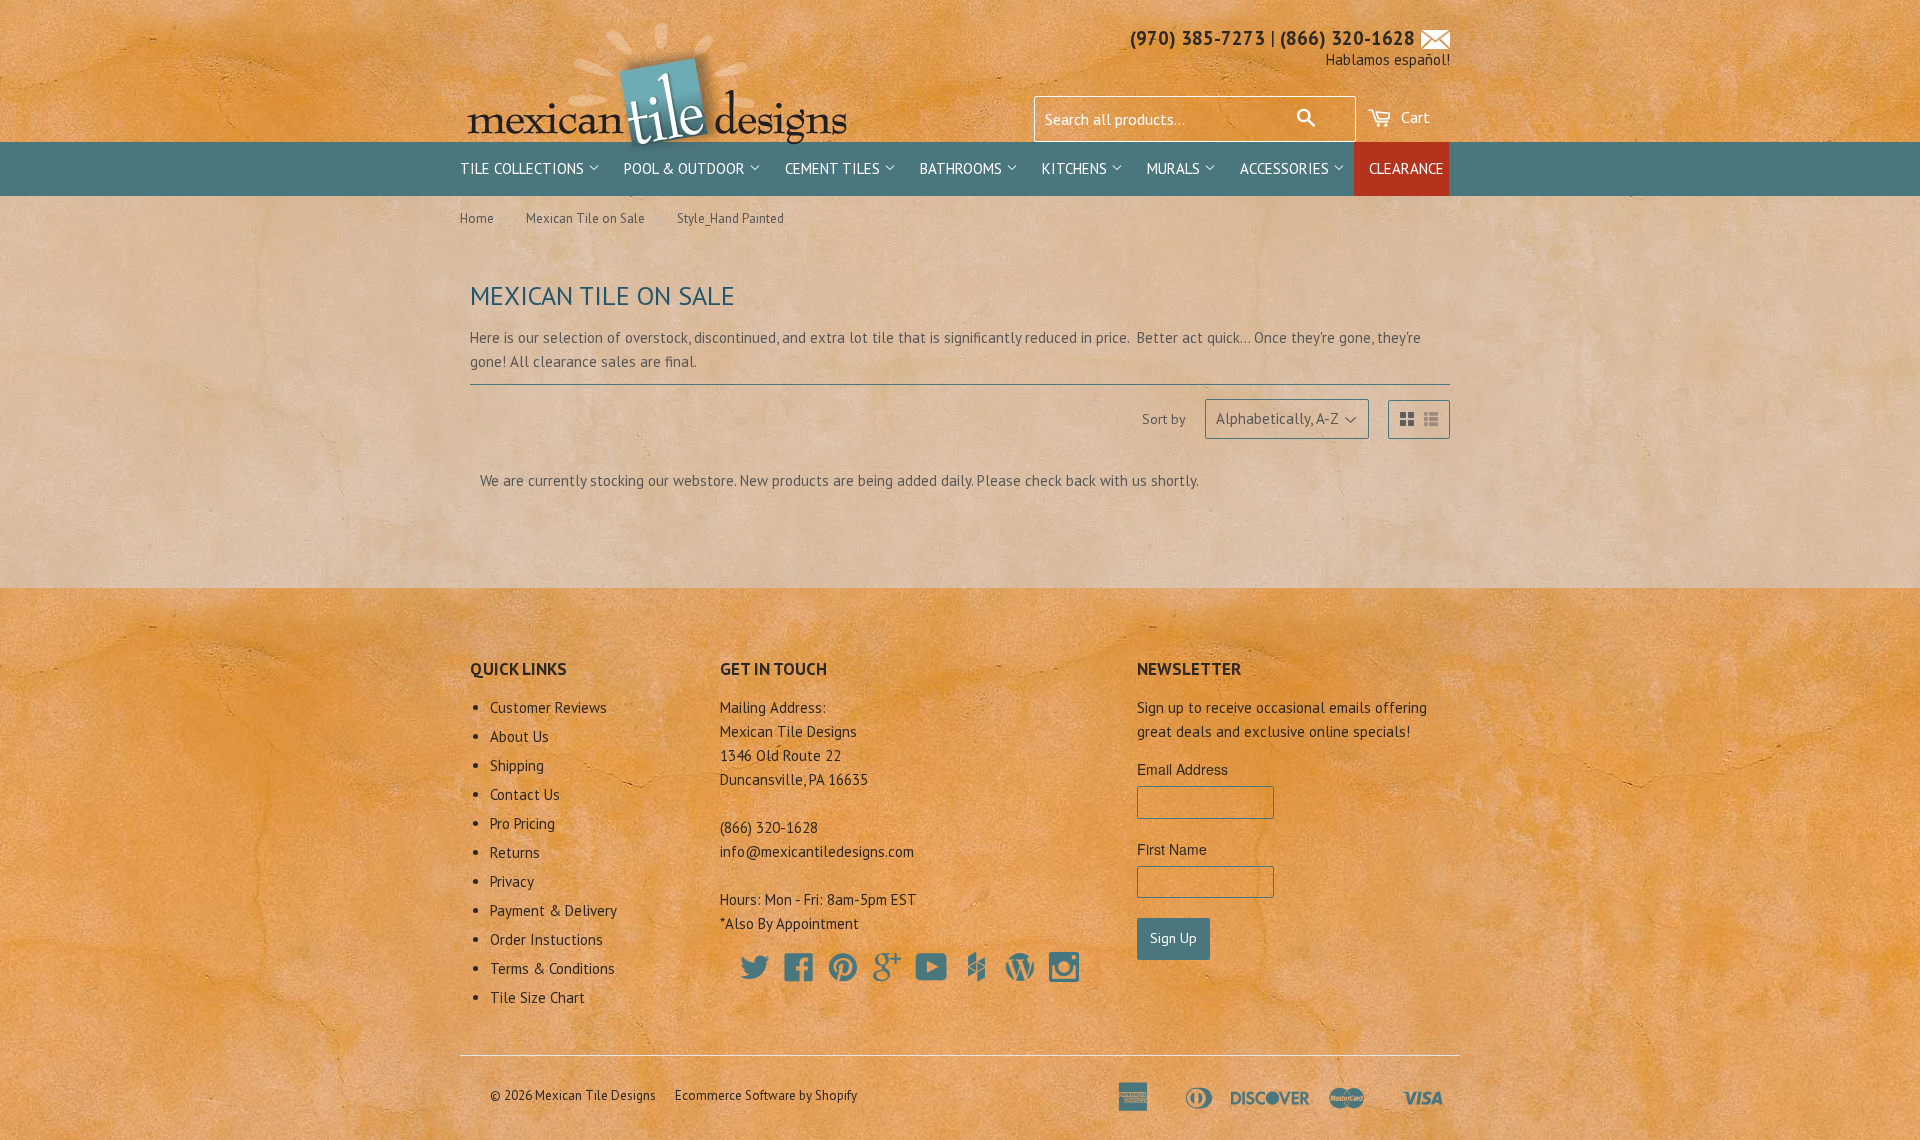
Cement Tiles (834, 168)
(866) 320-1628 (1347, 38)
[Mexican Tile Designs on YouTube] (931, 973)
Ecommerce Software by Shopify (766, 1095)
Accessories (1286, 168)
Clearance (1406, 168)
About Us (519, 736)
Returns (515, 852)
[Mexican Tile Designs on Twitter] (755, 973)
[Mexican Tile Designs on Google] (887, 973)
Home (477, 218)
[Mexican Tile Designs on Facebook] (799, 973)
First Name (1172, 849)
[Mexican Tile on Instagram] (1064, 967)
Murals (1175, 168)
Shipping (517, 765)
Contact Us (525, 794)
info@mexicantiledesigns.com (817, 851)
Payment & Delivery (553, 910)
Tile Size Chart (537, 997)
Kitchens (1076, 168)
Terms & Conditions (552, 968)
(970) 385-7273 (1197, 38)
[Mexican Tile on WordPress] (1020, 967)
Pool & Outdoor (686, 168)
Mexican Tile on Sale (585, 218)
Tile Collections (524, 168)
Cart (1413, 117)
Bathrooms (963, 168)
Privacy (512, 881)
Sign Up (1173, 938)
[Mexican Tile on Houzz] (976, 967)
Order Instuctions (546, 939)
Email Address (1182, 769)
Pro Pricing (522, 823)
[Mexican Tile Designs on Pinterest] (843, 973)
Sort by (1164, 419)
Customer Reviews (548, 707)
